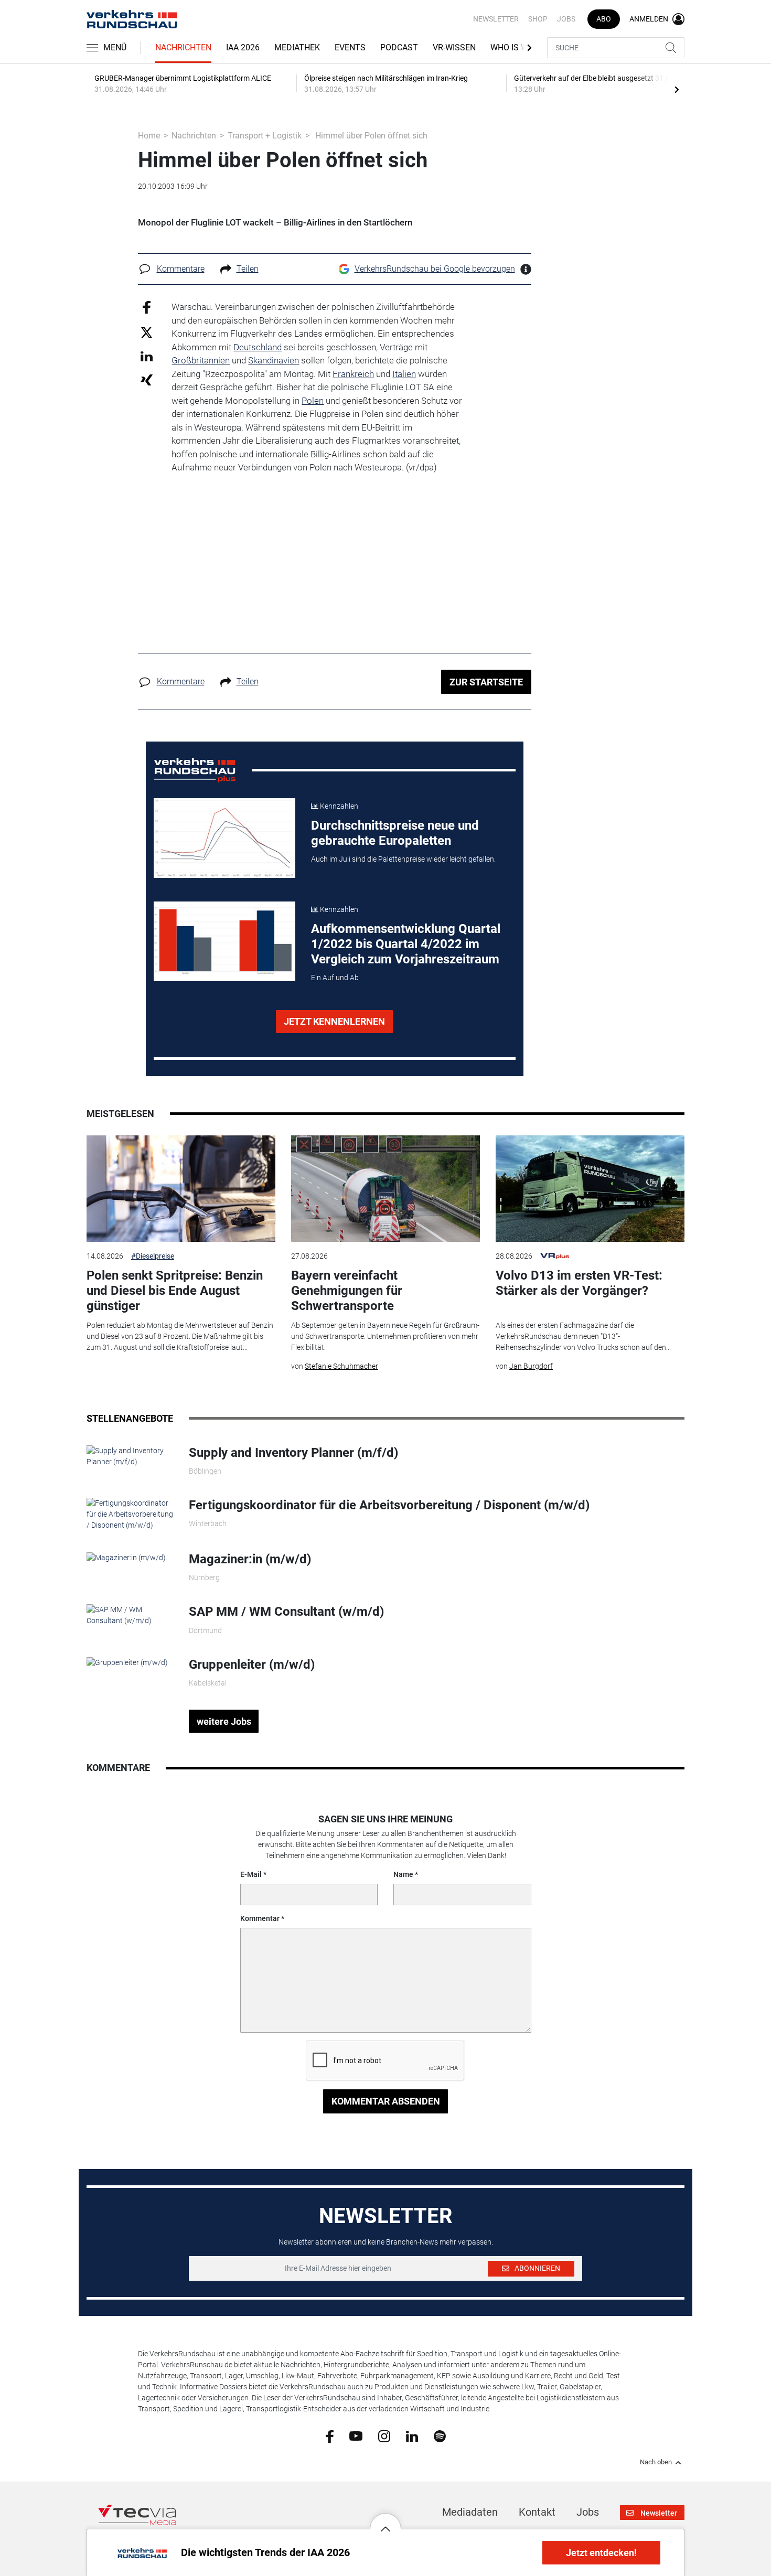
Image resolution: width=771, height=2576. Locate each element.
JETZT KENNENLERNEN (334, 1021)
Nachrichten (183, 47)
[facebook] (330, 2436)
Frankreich (353, 374)
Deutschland (258, 347)
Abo (604, 19)
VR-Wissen (454, 47)
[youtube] (356, 2435)
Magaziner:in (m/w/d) (250, 1559)
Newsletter (496, 19)
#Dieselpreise (153, 1256)
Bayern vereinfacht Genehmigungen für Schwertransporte (347, 1291)
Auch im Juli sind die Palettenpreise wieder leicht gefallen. (403, 859)
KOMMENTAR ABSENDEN (386, 2101)
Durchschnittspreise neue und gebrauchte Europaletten (395, 833)
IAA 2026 (243, 47)
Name (403, 1874)
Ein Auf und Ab (335, 978)
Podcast (399, 47)
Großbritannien (201, 360)
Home (149, 136)
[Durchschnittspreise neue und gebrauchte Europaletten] (224, 838)
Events (350, 47)
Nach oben (656, 2462)
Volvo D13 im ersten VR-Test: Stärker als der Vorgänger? (579, 1283)
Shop (538, 19)
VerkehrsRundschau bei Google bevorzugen (435, 269)
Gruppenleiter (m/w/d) (252, 1665)
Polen (313, 401)
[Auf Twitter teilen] (147, 332)
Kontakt (537, 2512)
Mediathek (297, 47)
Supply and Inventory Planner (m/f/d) (293, 1453)
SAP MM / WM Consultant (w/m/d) (286, 1612)
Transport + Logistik (265, 136)
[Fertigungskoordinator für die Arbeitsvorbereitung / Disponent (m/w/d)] (130, 1514)
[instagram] (384, 2435)
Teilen (248, 269)
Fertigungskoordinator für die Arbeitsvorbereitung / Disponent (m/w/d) (389, 1505)
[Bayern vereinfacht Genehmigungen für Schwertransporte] (385, 1189)
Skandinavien (274, 360)
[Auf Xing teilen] (147, 379)
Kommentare (181, 269)
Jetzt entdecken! (601, 2553)
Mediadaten (470, 2512)
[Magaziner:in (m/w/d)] (126, 1557)
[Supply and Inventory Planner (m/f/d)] (130, 1455)
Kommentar (260, 1918)
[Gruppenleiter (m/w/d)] (127, 1662)
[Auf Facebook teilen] (147, 307)
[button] (385, 2521)
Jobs (566, 19)
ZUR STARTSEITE (486, 682)
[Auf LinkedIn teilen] (147, 356)
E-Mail (251, 1874)
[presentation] (677, 89)
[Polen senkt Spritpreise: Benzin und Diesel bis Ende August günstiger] (181, 1189)
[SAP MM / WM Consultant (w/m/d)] (130, 1615)
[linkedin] (412, 2435)
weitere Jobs (224, 1721)
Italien (404, 374)
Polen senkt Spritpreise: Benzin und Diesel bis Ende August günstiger (175, 1291)
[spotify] (440, 2435)
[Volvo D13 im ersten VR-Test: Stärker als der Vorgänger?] (590, 1189)
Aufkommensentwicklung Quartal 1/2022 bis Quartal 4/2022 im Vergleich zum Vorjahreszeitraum (406, 944)
